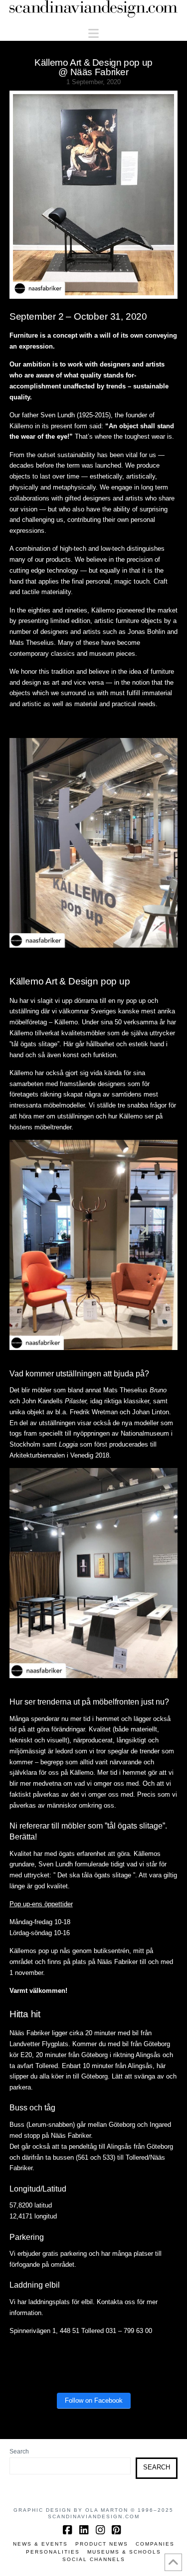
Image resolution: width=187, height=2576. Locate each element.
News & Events (40, 2544)
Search (19, 2452)
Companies (155, 2544)
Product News (102, 2544)
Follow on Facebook (94, 2400)
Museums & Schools (124, 2552)
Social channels (94, 2559)
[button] (93, 34)
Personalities (53, 2552)
